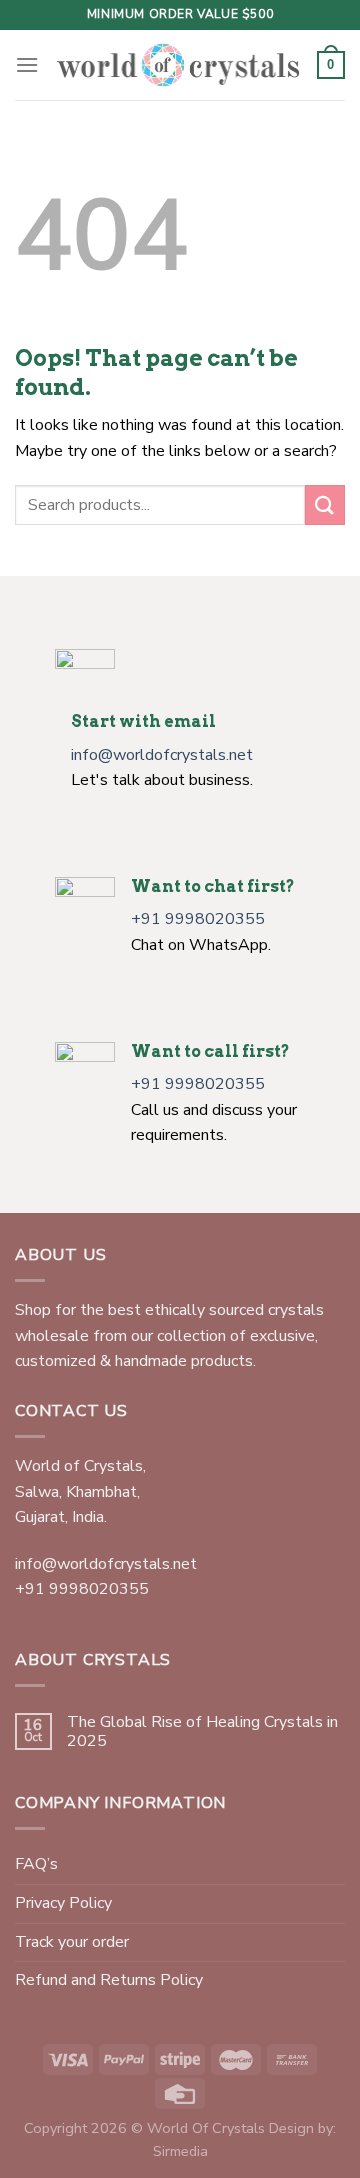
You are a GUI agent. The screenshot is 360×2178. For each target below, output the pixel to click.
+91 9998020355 (198, 919)
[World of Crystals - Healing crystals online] (178, 65)
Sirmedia (180, 2151)
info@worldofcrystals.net (162, 755)
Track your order (72, 1942)
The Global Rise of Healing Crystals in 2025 (202, 1732)
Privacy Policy (63, 1903)
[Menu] (27, 64)
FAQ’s (36, 1864)
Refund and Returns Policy (109, 1980)
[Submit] (325, 504)
